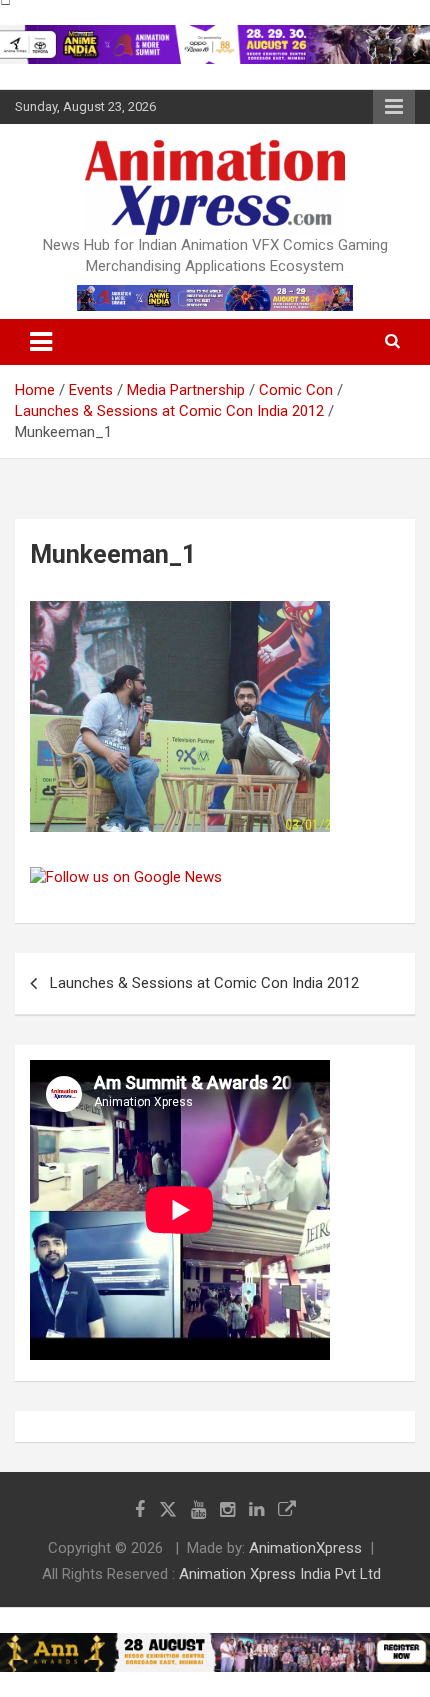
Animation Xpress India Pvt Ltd (280, 1574)
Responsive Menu (394, 107)
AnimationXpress (305, 1548)
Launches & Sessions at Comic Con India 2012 (204, 983)
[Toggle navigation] (41, 342)
